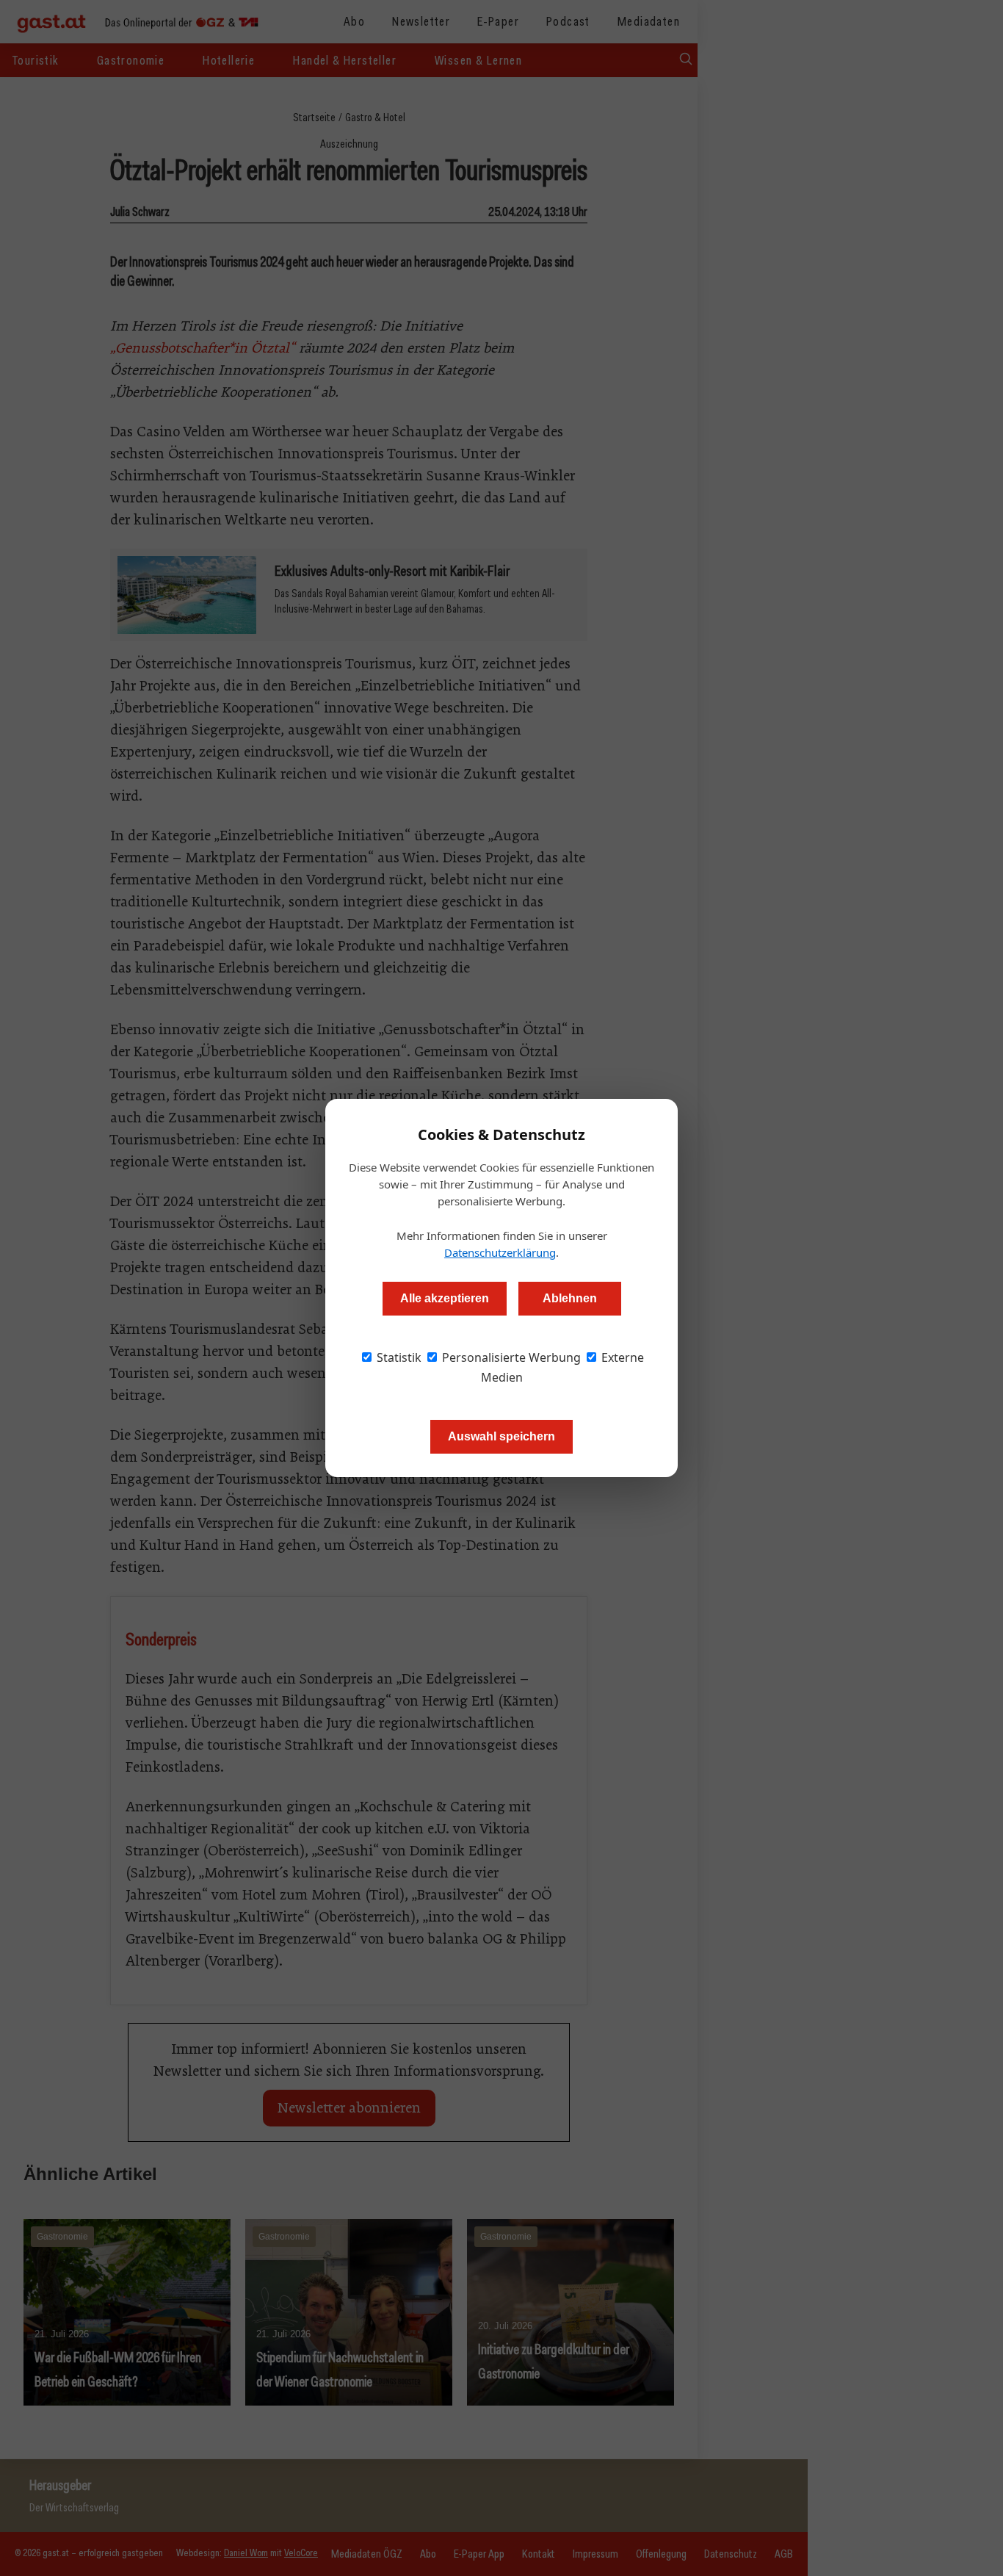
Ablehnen (570, 1298)
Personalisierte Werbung (510, 1357)
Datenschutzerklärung (500, 1252)
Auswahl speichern (501, 1436)
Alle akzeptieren (445, 1298)
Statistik (398, 1357)
